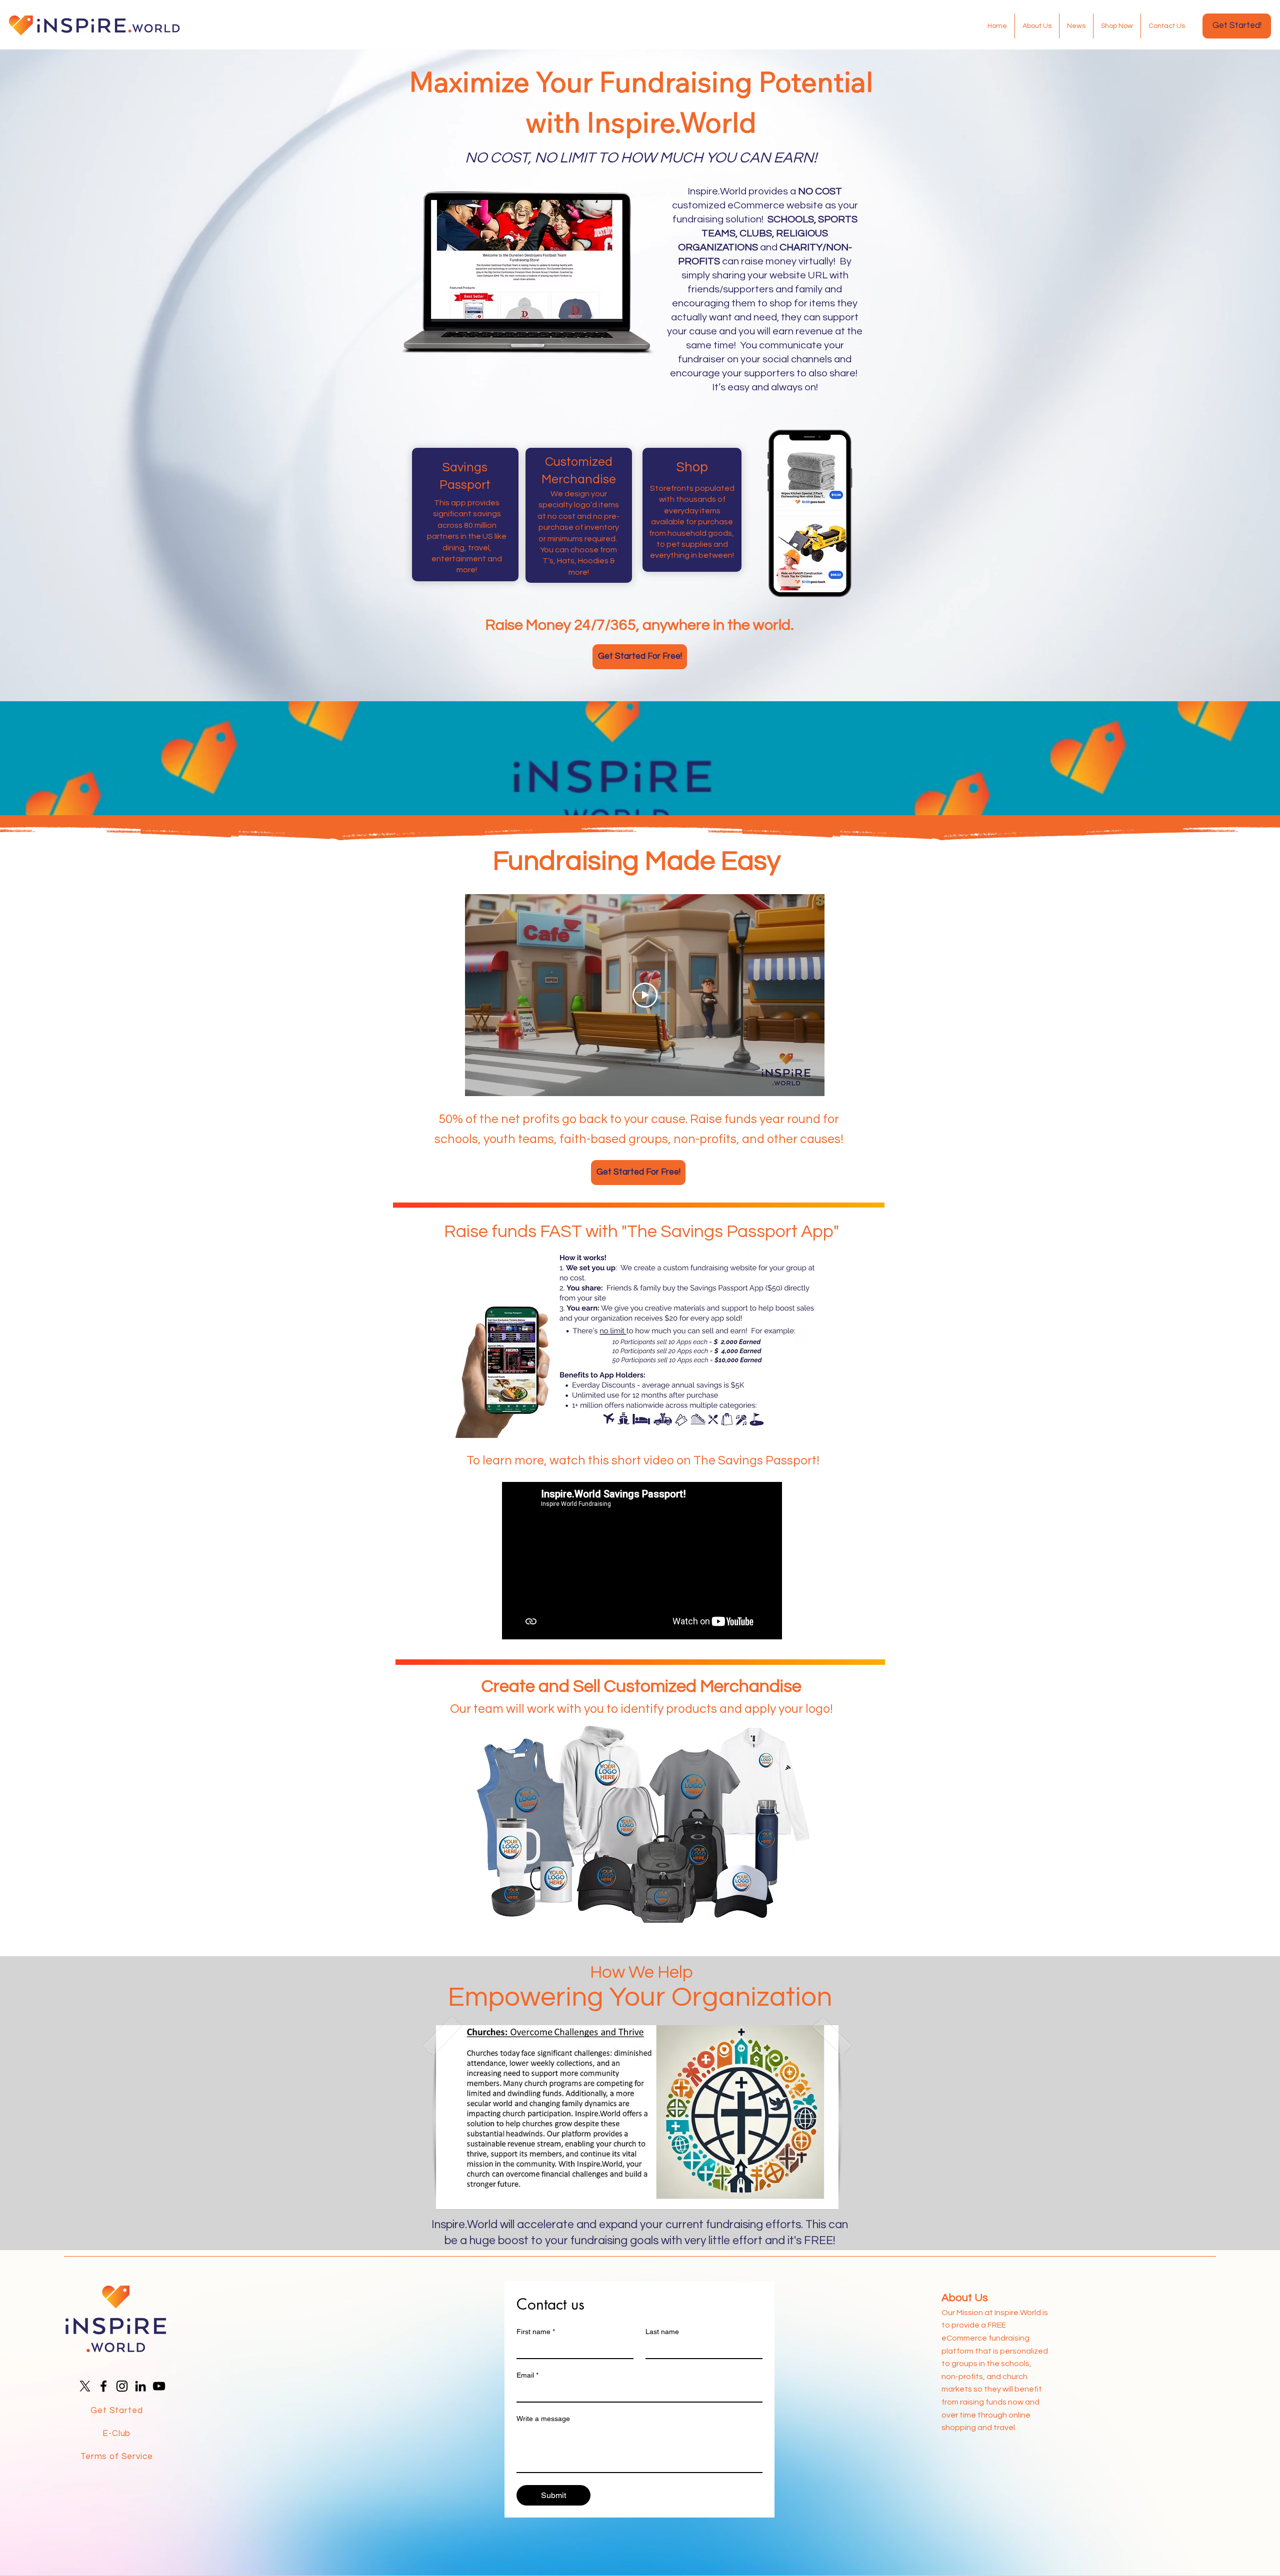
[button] (637, 2117)
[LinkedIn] (140, 2386)
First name (536, 2332)
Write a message (543, 2419)
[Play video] (645, 995)
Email (527, 2375)
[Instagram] (122, 2386)
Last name (662, 2332)
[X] (85, 2386)
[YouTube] (159, 2386)
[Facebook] (103, 2386)
